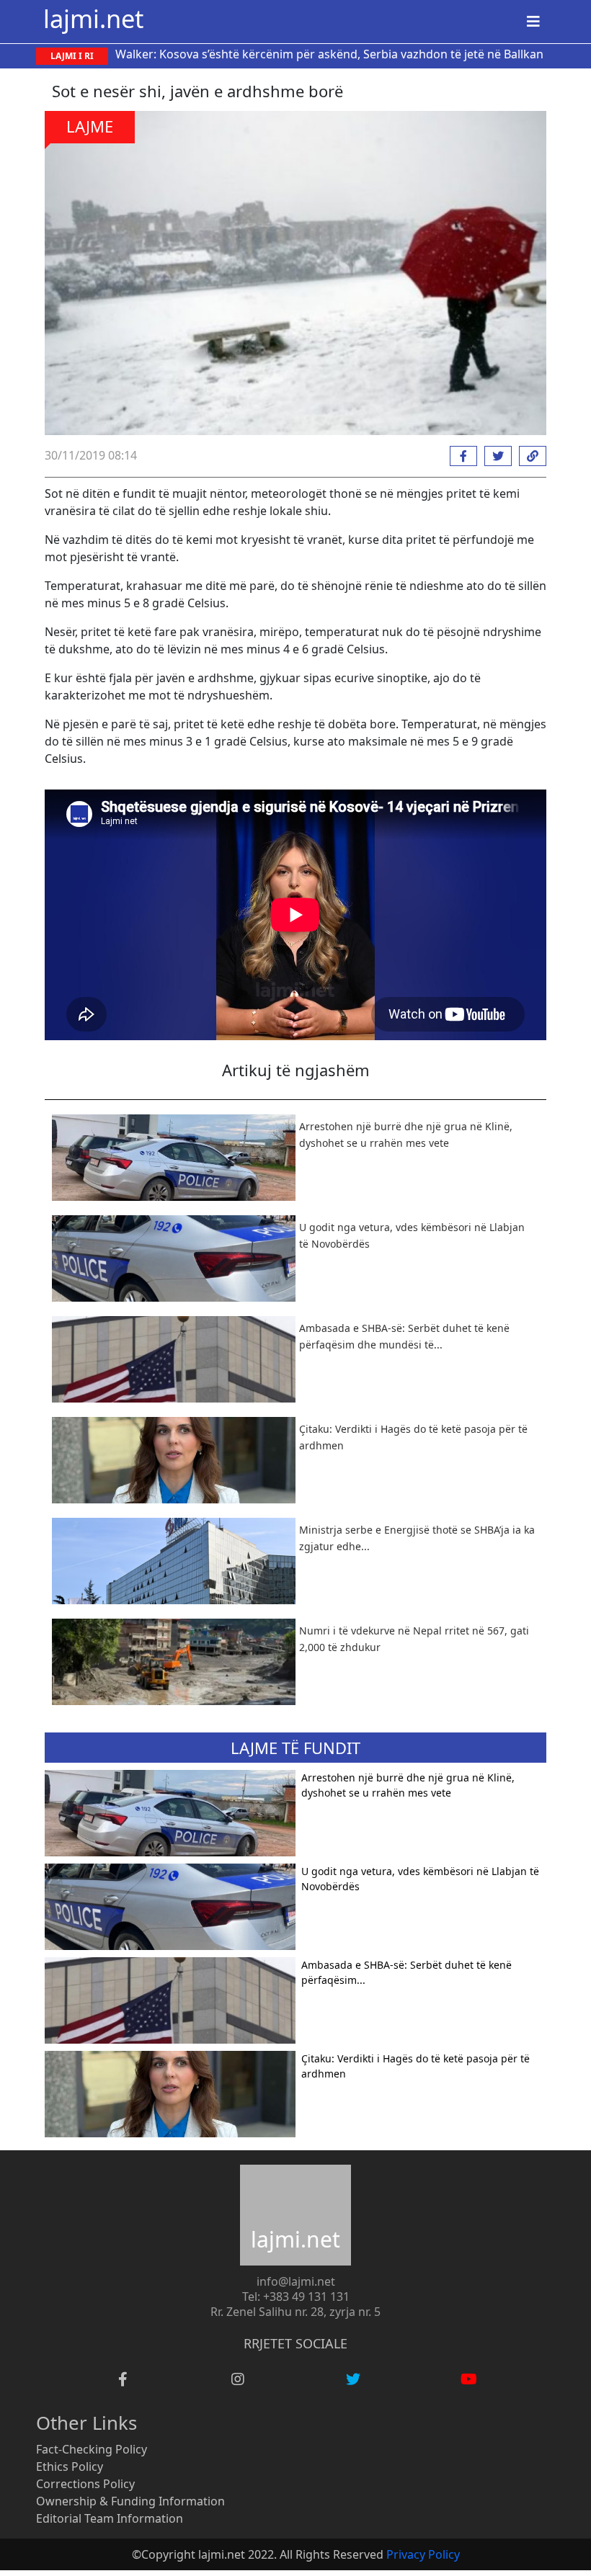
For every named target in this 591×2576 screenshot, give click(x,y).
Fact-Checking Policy (92, 2449)
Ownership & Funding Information (130, 2501)
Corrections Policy (85, 2484)
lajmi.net (93, 18)
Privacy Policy (423, 2554)
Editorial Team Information (110, 2518)
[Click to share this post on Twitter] (494, 456)
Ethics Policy (70, 2467)
